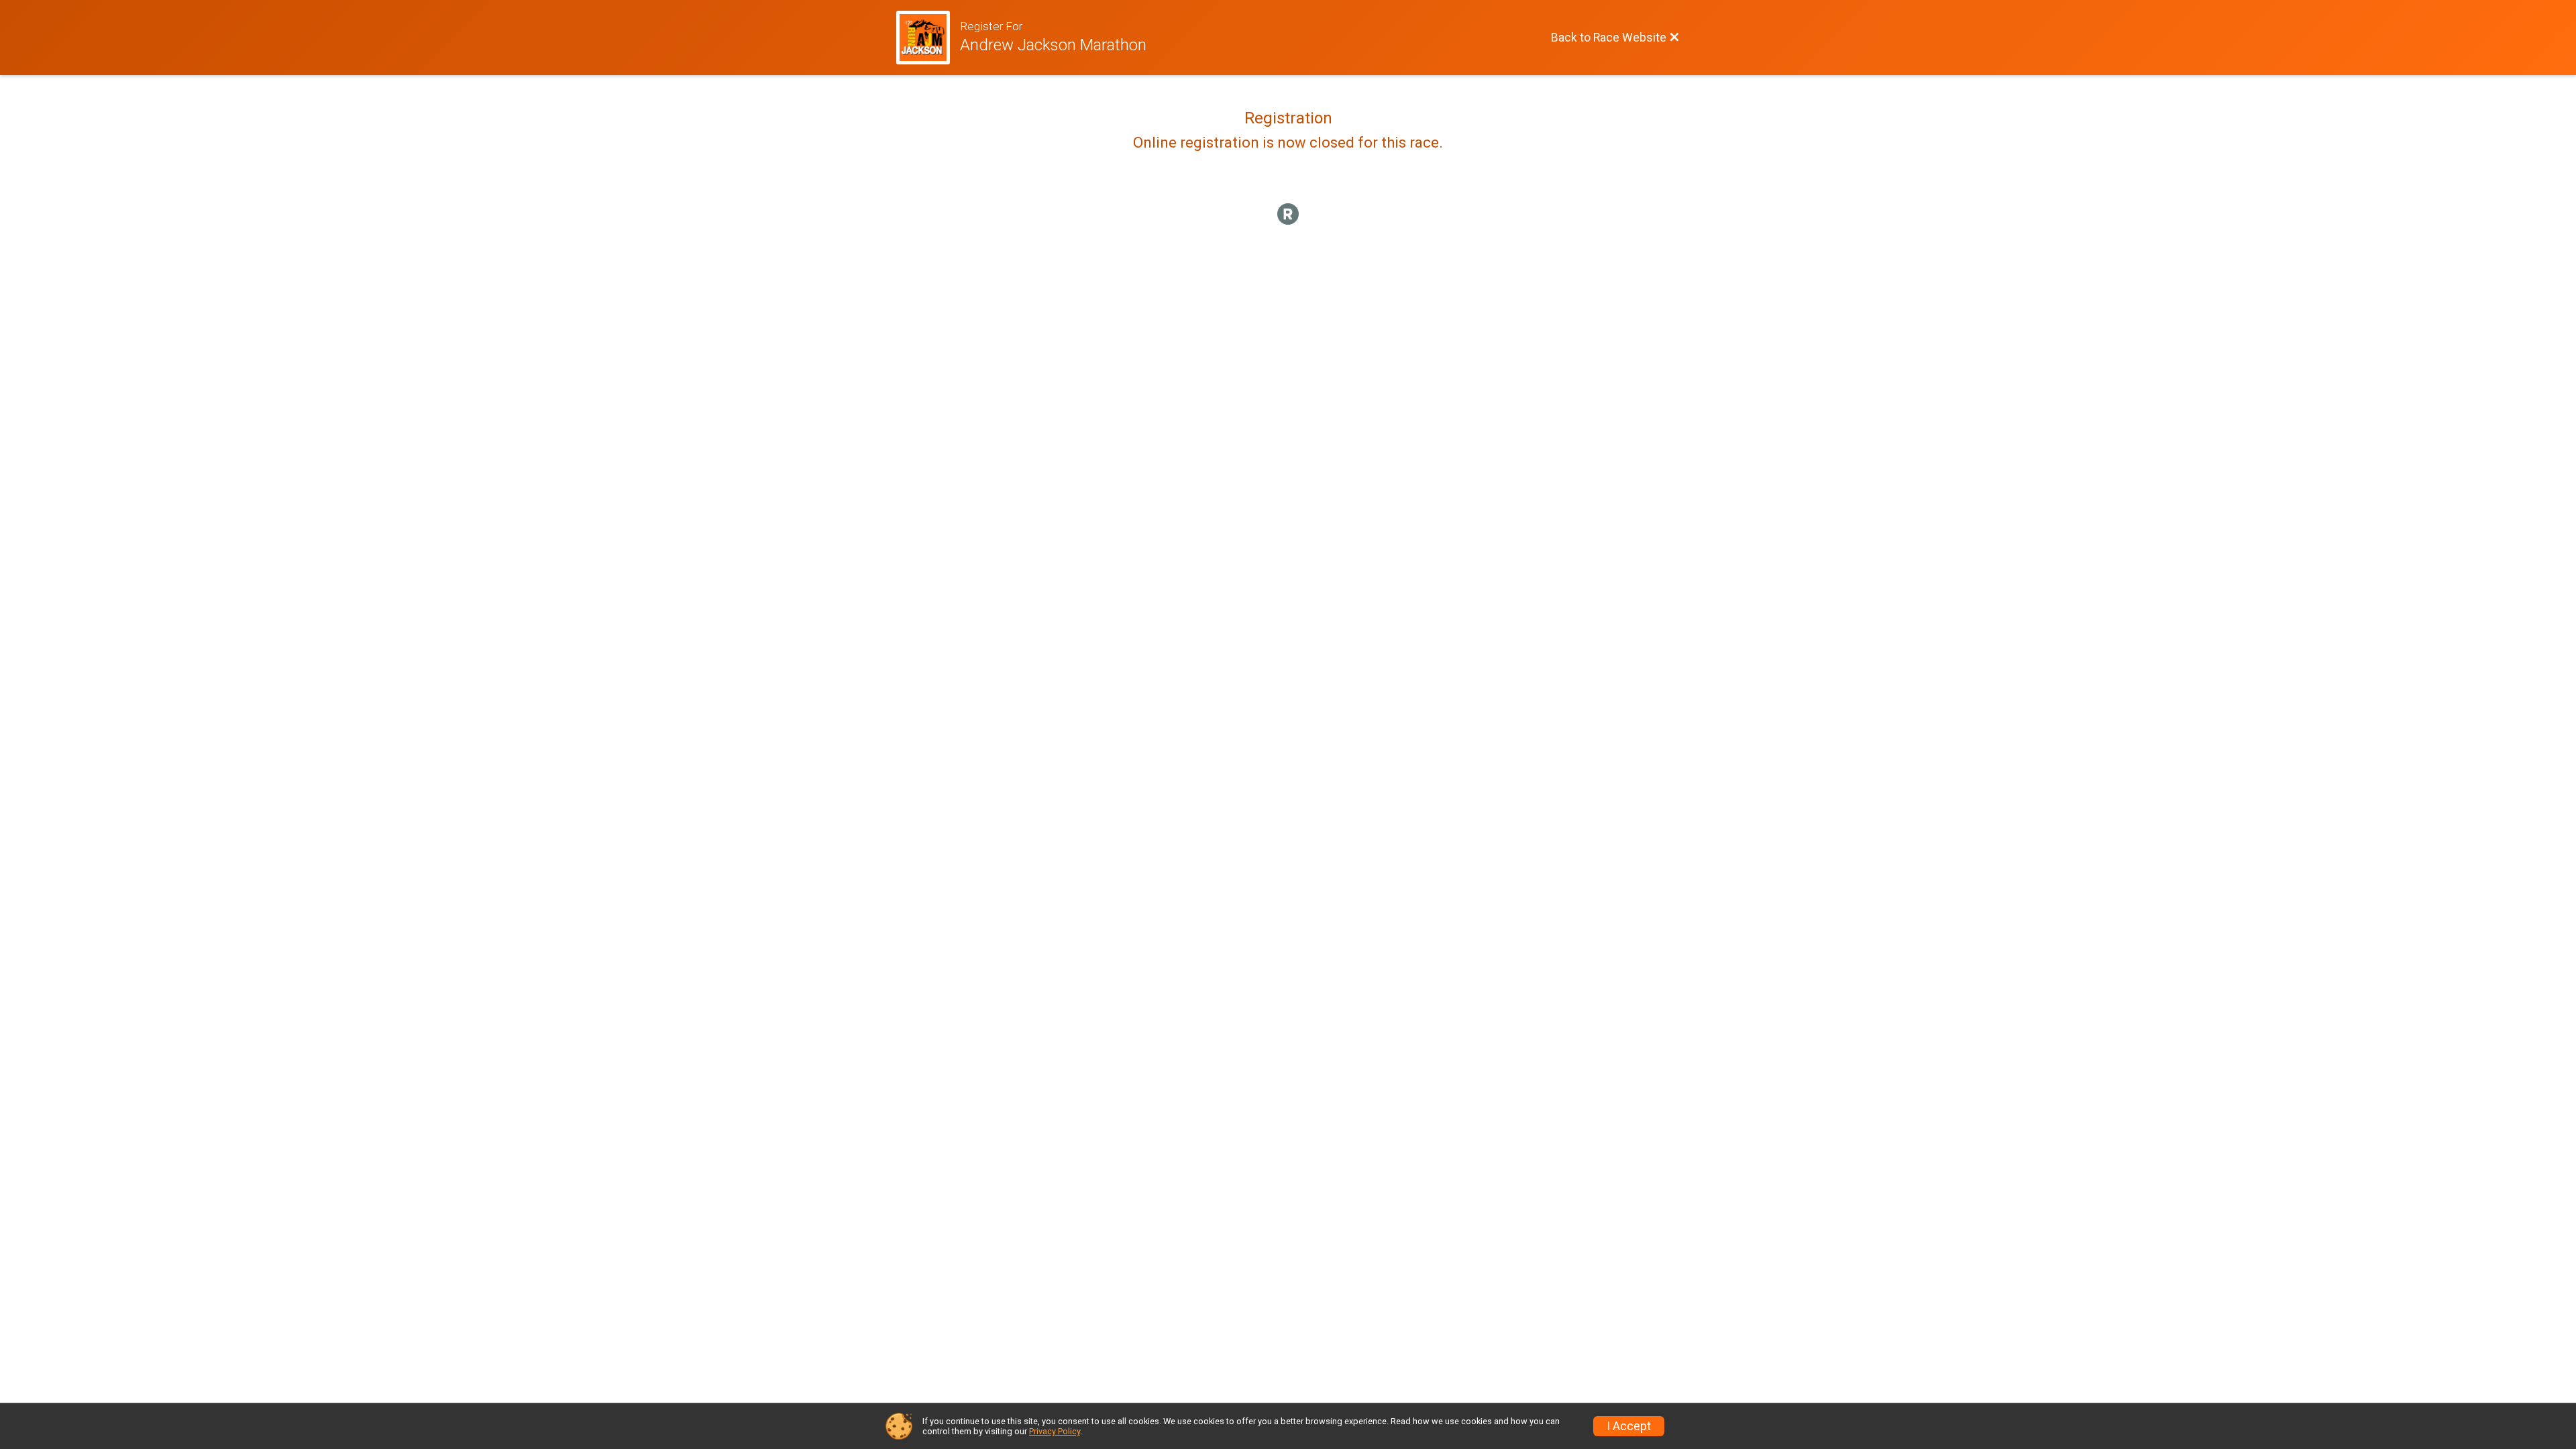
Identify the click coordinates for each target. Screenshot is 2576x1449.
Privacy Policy (1055, 1431)
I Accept (1629, 1426)
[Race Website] (928, 38)
